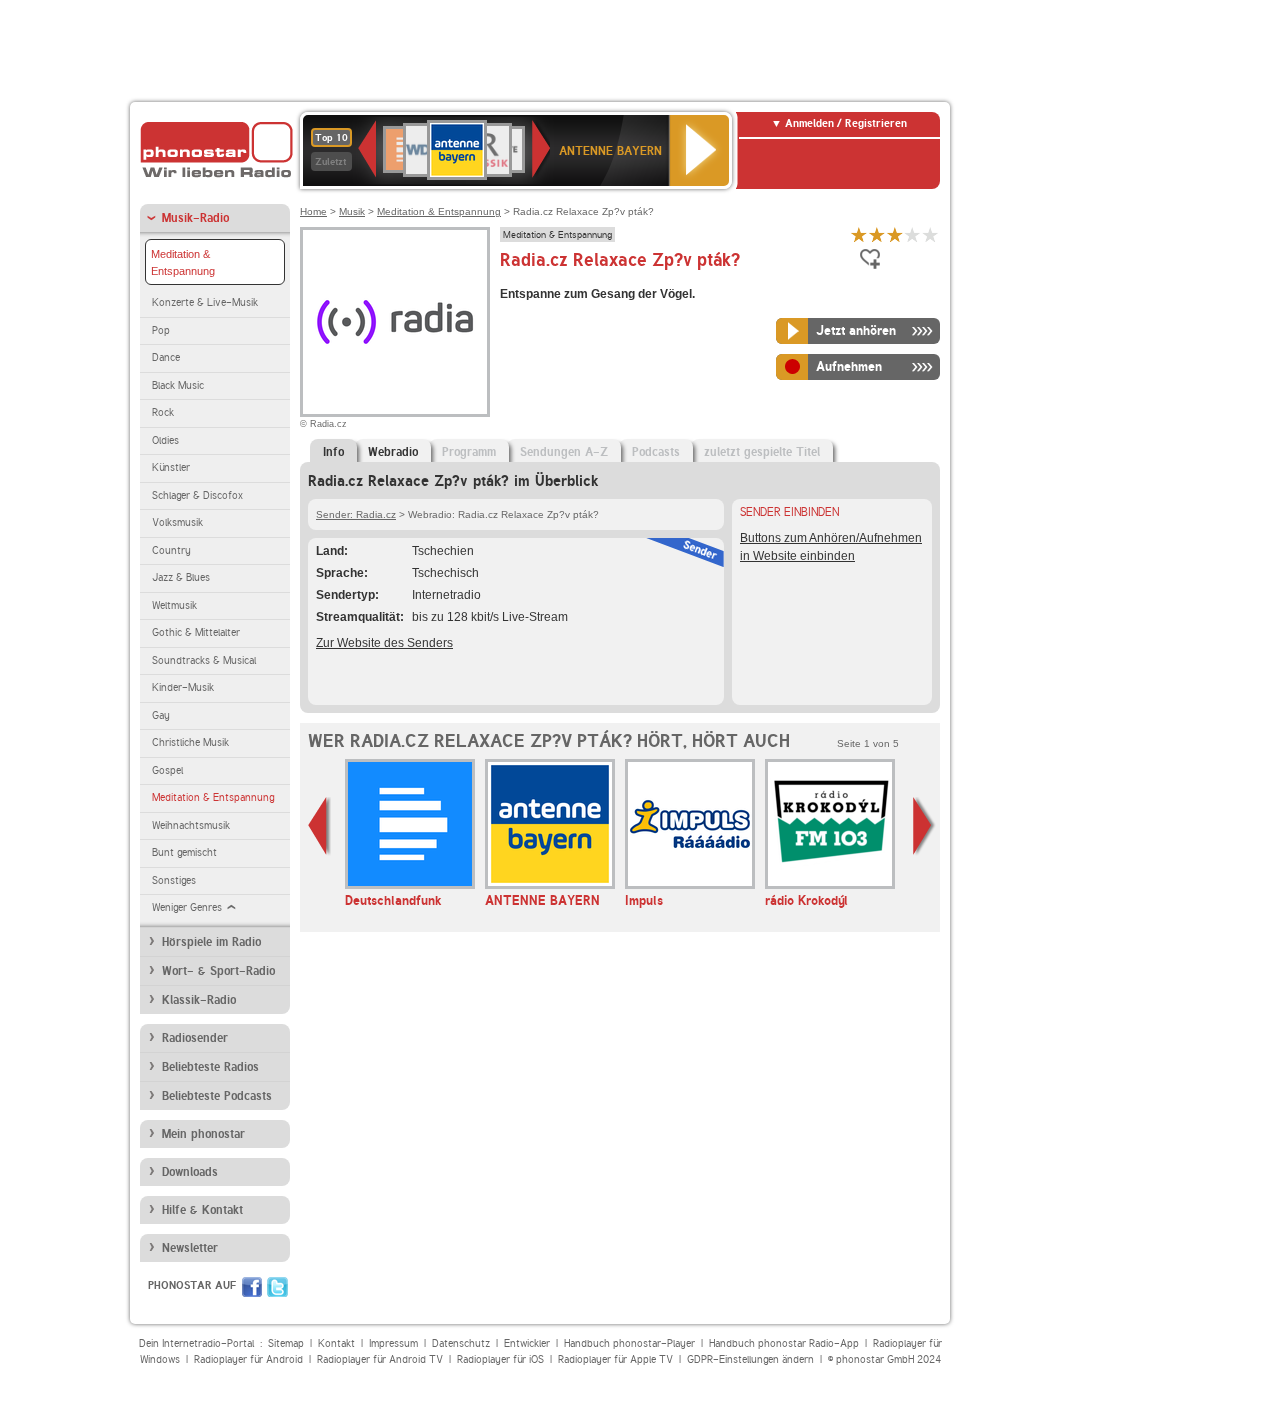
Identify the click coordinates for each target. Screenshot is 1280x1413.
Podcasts (656, 452)
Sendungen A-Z (564, 452)
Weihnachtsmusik (191, 825)
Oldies (165, 440)
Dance (166, 357)
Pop (161, 330)
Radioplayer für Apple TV (615, 1359)
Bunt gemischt (184, 852)
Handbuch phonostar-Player (629, 1343)
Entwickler (527, 1343)
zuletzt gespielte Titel (762, 452)
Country (171, 550)
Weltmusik (174, 605)
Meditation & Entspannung (183, 262)
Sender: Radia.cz (356, 514)
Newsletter (190, 1248)
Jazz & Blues (181, 577)
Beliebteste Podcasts (217, 1096)
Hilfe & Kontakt (202, 1210)
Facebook (252, 1287)
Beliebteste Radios (210, 1067)
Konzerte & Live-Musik (205, 302)
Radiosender (195, 1038)
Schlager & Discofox (197, 495)
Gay (161, 715)
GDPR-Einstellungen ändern (750, 1359)
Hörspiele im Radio (211, 942)
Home (313, 211)
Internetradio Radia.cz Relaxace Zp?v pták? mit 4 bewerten (913, 234)
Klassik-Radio (199, 1000)
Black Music (178, 385)
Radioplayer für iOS (500, 1359)
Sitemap (286, 1343)
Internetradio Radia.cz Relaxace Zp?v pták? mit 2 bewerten (877, 234)
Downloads (190, 1172)
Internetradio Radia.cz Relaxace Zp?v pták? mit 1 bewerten (859, 234)
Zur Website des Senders (384, 643)
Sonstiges (174, 880)
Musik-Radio (195, 218)
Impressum (393, 1343)
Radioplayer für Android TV (380, 1359)
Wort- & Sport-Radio (218, 971)
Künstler (171, 467)
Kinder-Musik (183, 687)
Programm (469, 452)
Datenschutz (461, 1343)
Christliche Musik (190, 742)
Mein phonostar (203, 1134)
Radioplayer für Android (248, 1359)
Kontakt (336, 1343)
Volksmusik (177, 522)
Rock (163, 412)
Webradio (393, 452)
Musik (352, 211)
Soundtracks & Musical (204, 660)
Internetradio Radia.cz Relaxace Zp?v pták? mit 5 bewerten (931, 234)
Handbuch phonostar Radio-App (784, 1343)
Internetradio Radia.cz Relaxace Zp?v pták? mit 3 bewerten (895, 234)
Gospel (167, 770)
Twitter (277, 1287)
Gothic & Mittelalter (196, 632)
